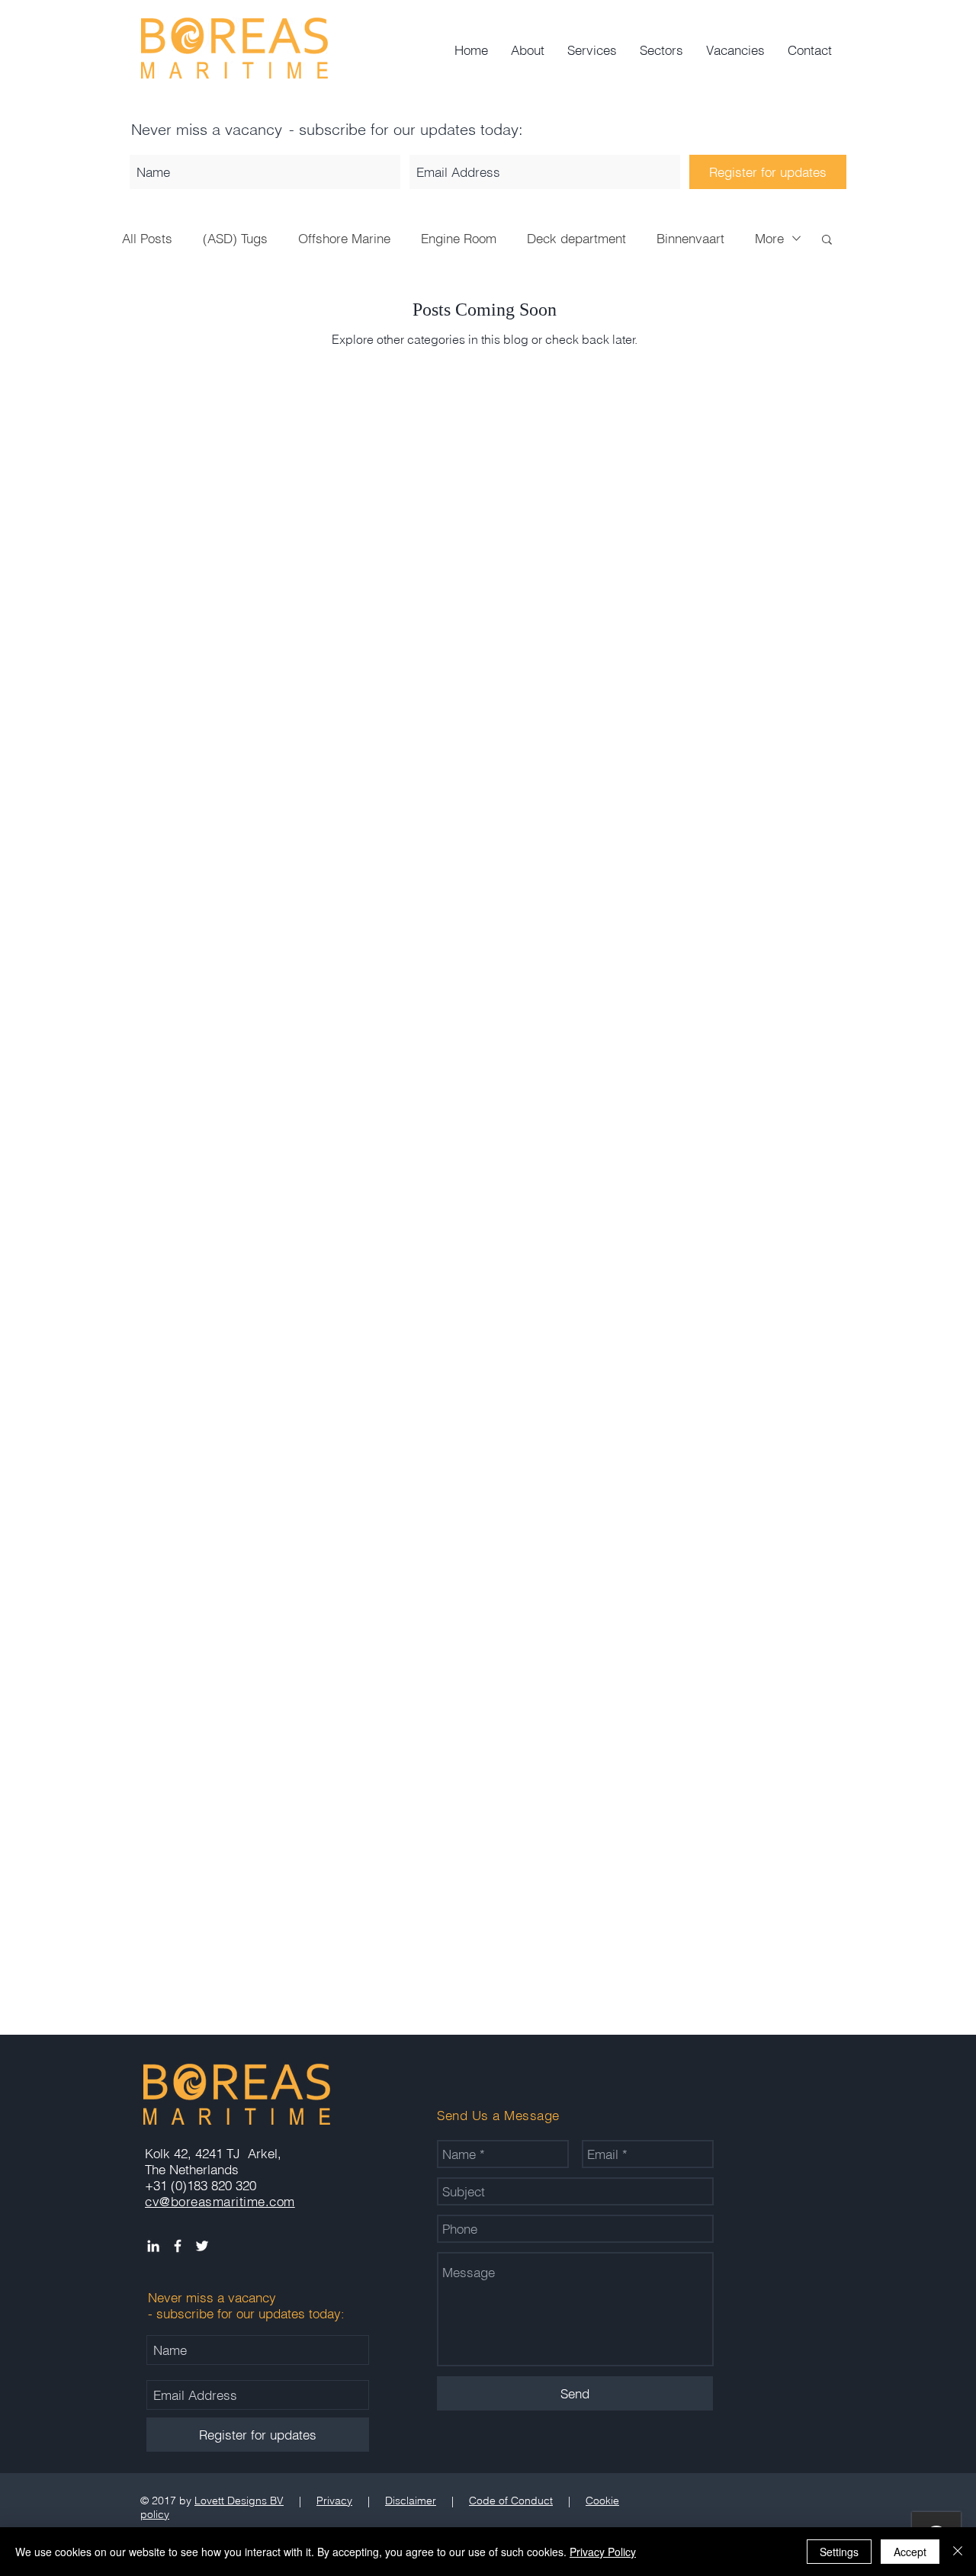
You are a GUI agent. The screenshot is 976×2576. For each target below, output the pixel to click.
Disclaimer (411, 2501)
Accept (910, 2552)
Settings (839, 2552)
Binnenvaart (690, 238)
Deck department (576, 238)
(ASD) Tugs (235, 238)
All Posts (147, 238)
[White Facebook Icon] (178, 2246)
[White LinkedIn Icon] (153, 2246)
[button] (827, 241)
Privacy (334, 2501)
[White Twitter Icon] (202, 2246)
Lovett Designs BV (239, 2501)
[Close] (958, 2552)
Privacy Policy (603, 2552)
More (769, 238)
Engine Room (459, 238)
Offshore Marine (344, 238)
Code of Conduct (511, 2501)
